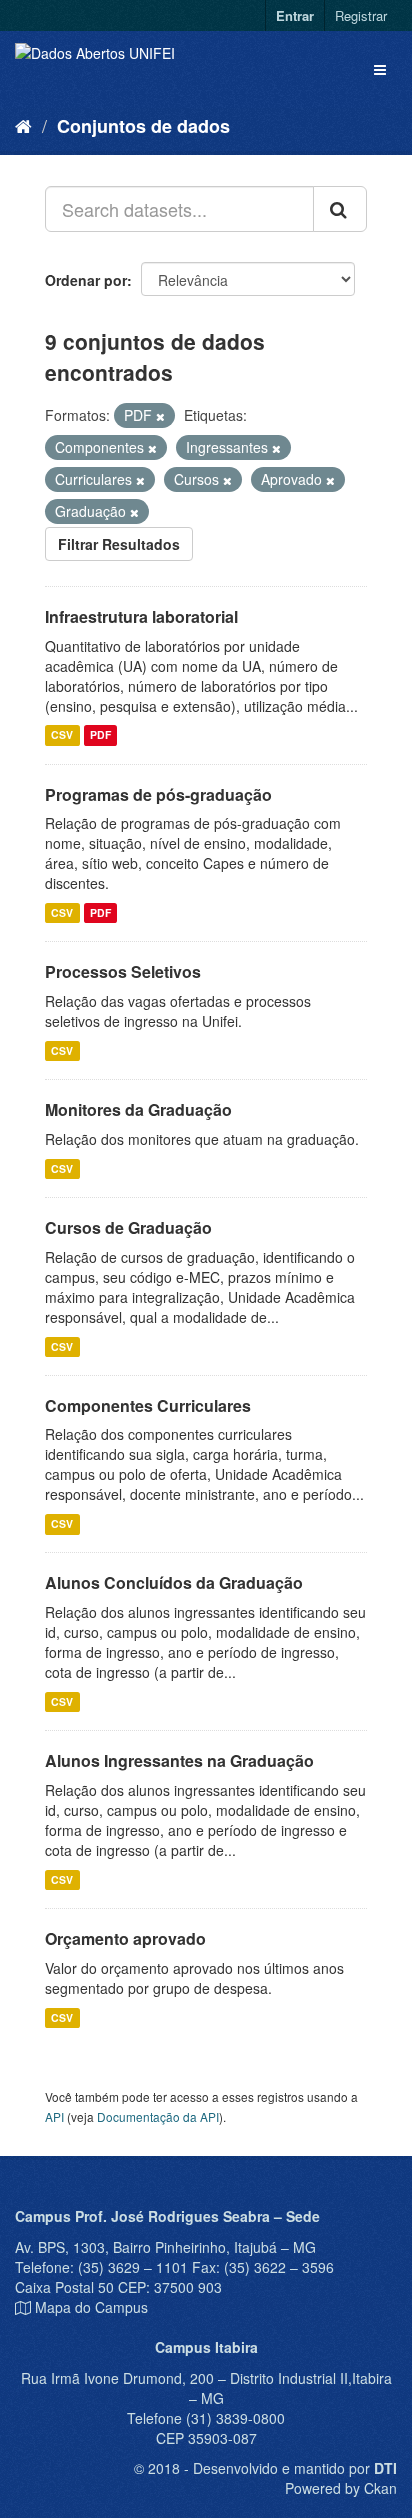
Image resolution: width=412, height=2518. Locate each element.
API (54, 2116)
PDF (100, 735)
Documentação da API (158, 2116)
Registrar (361, 15)
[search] (340, 209)
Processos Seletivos (123, 971)
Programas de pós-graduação (158, 794)
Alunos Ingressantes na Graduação (179, 1760)
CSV (62, 735)
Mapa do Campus (91, 2307)
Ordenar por (86, 280)
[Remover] (160, 416)
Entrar (295, 15)
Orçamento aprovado (125, 1938)
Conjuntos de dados (143, 126)
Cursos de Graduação (128, 1227)
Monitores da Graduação (138, 1109)
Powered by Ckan (341, 2488)
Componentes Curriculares (148, 1405)
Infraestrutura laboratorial (141, 616)
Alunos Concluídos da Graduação (174, 1582)
